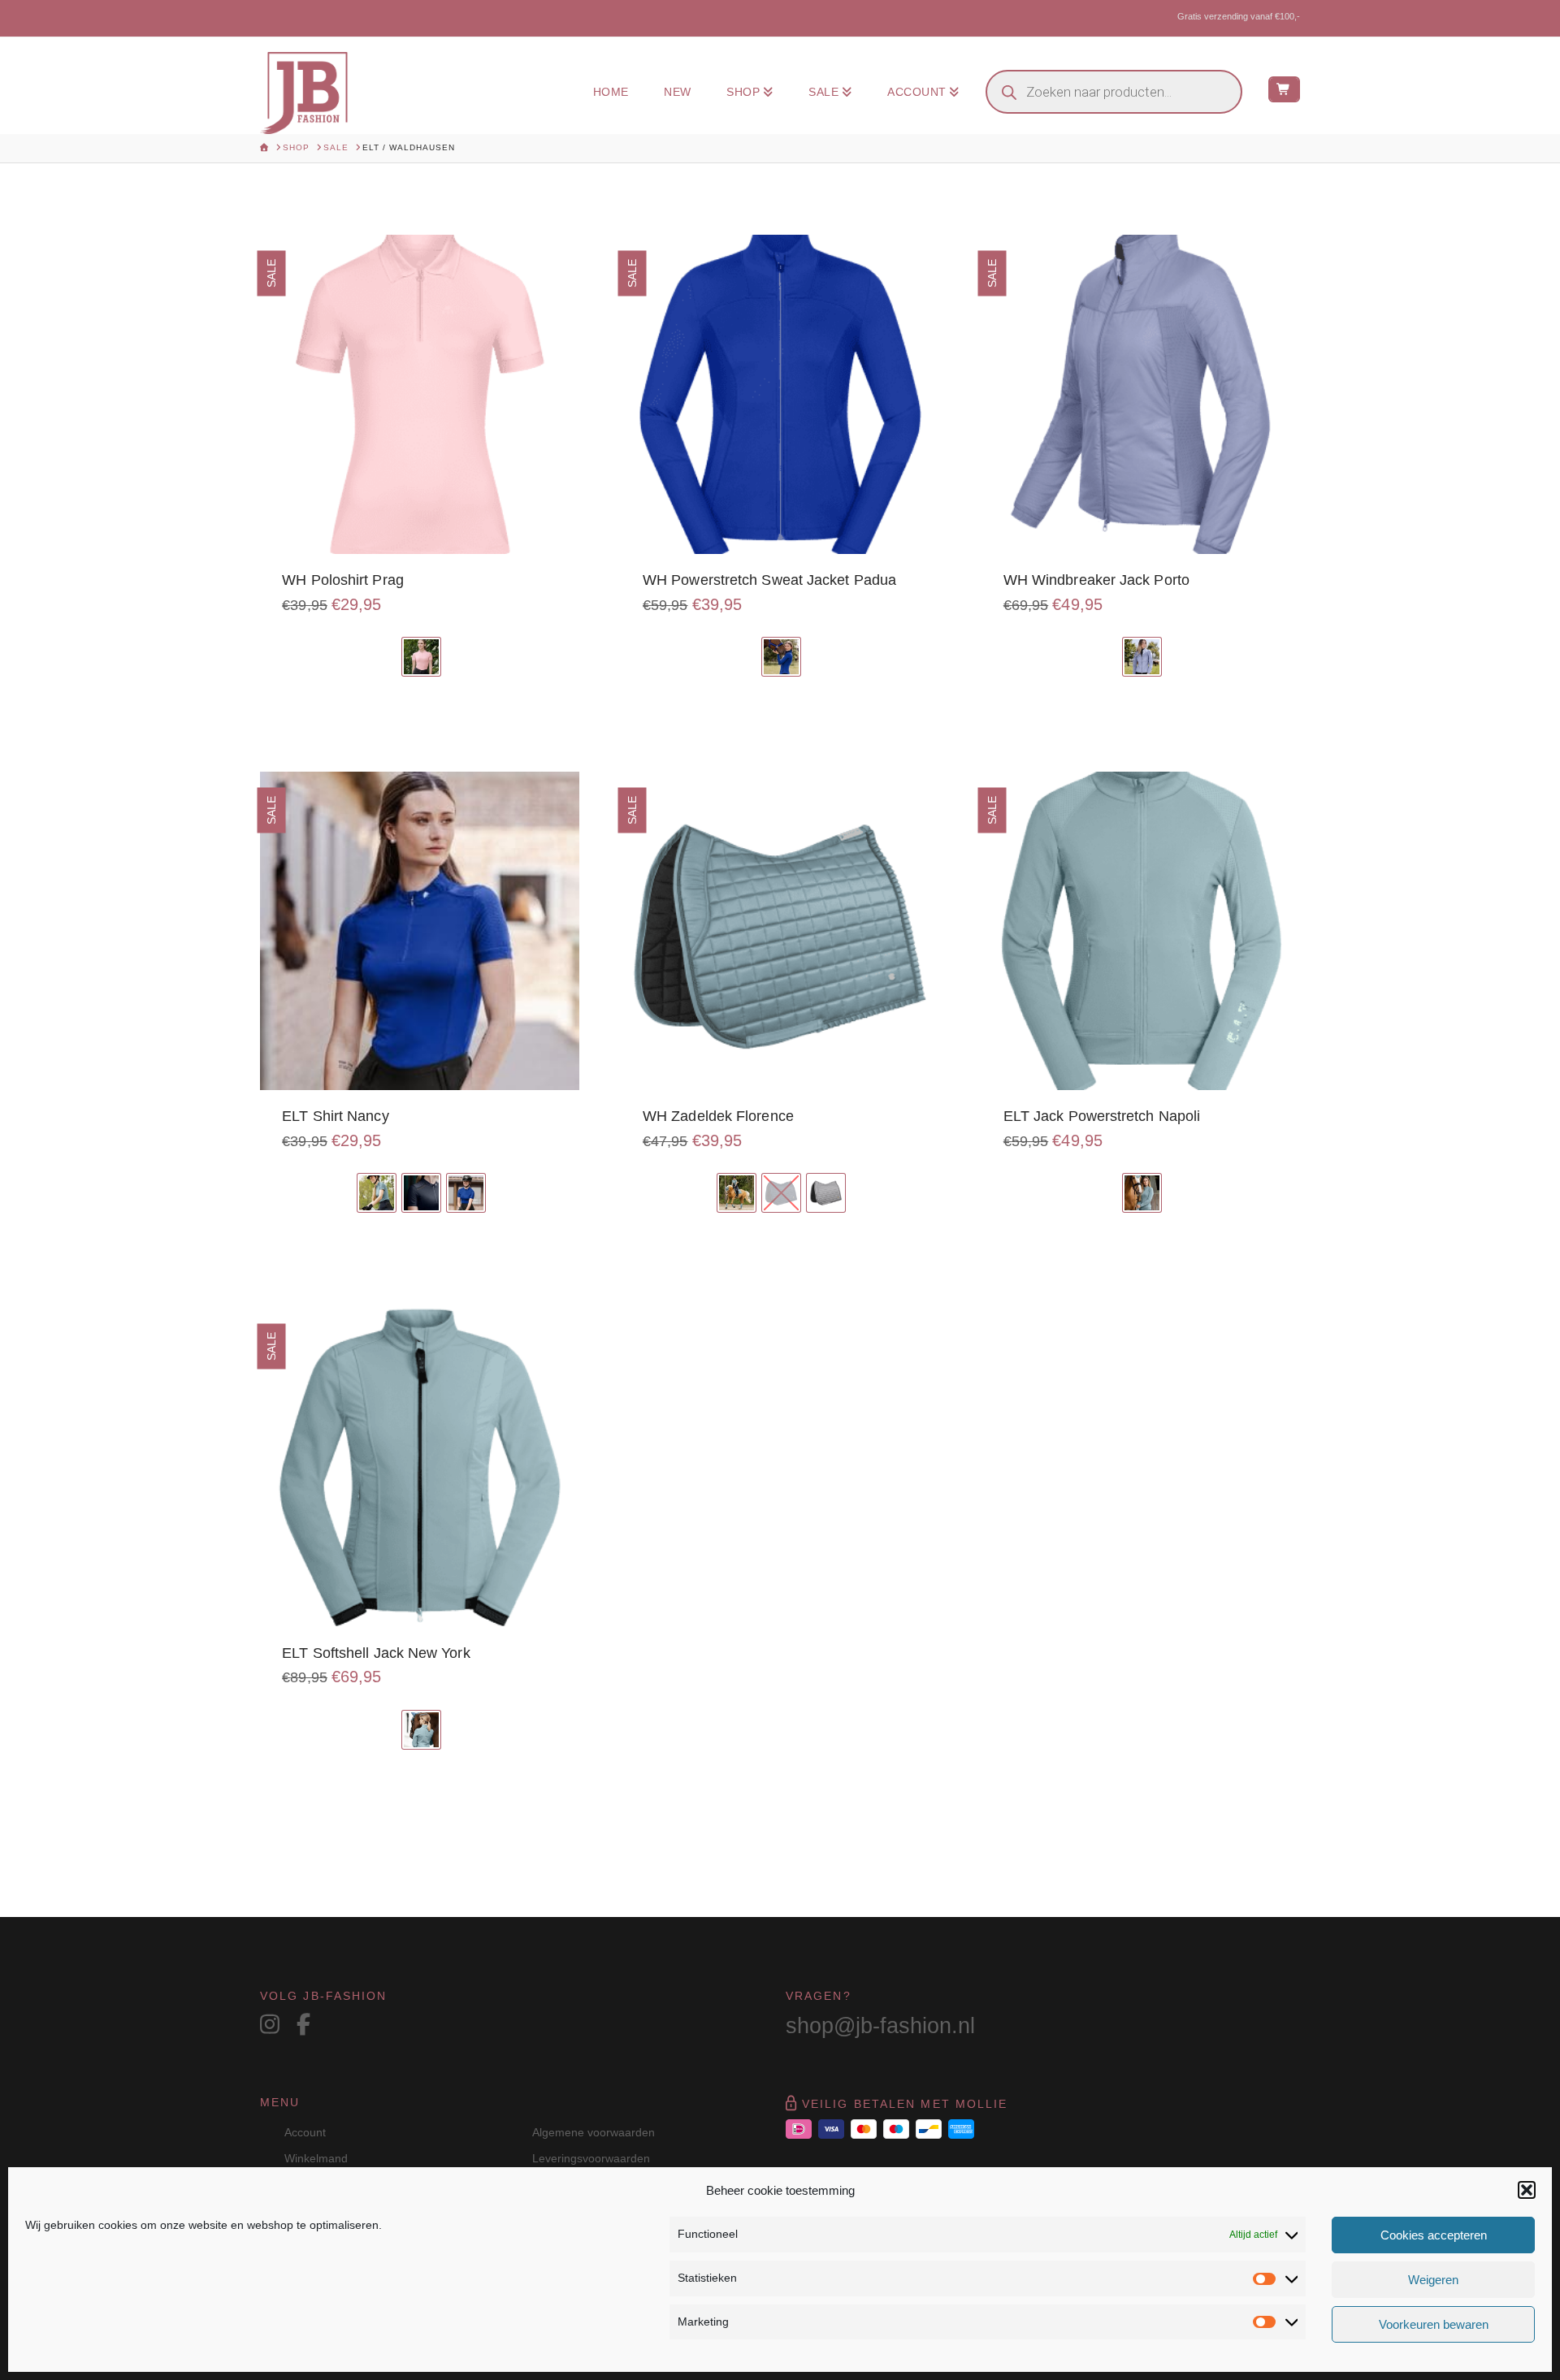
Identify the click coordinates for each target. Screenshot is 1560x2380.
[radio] (421, 657)
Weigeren (1433, 2280)
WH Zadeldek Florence (718, 1116)
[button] (1527, 2190)
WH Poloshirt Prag (343, 580)
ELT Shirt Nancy (335, 1116)
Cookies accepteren (1434, 2235)
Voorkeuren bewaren (1434, 2324)
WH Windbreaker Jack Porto (1096, 580)
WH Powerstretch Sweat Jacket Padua (769, 580)
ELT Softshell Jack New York (376, 1653)
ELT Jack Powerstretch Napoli (1102, 1116)
